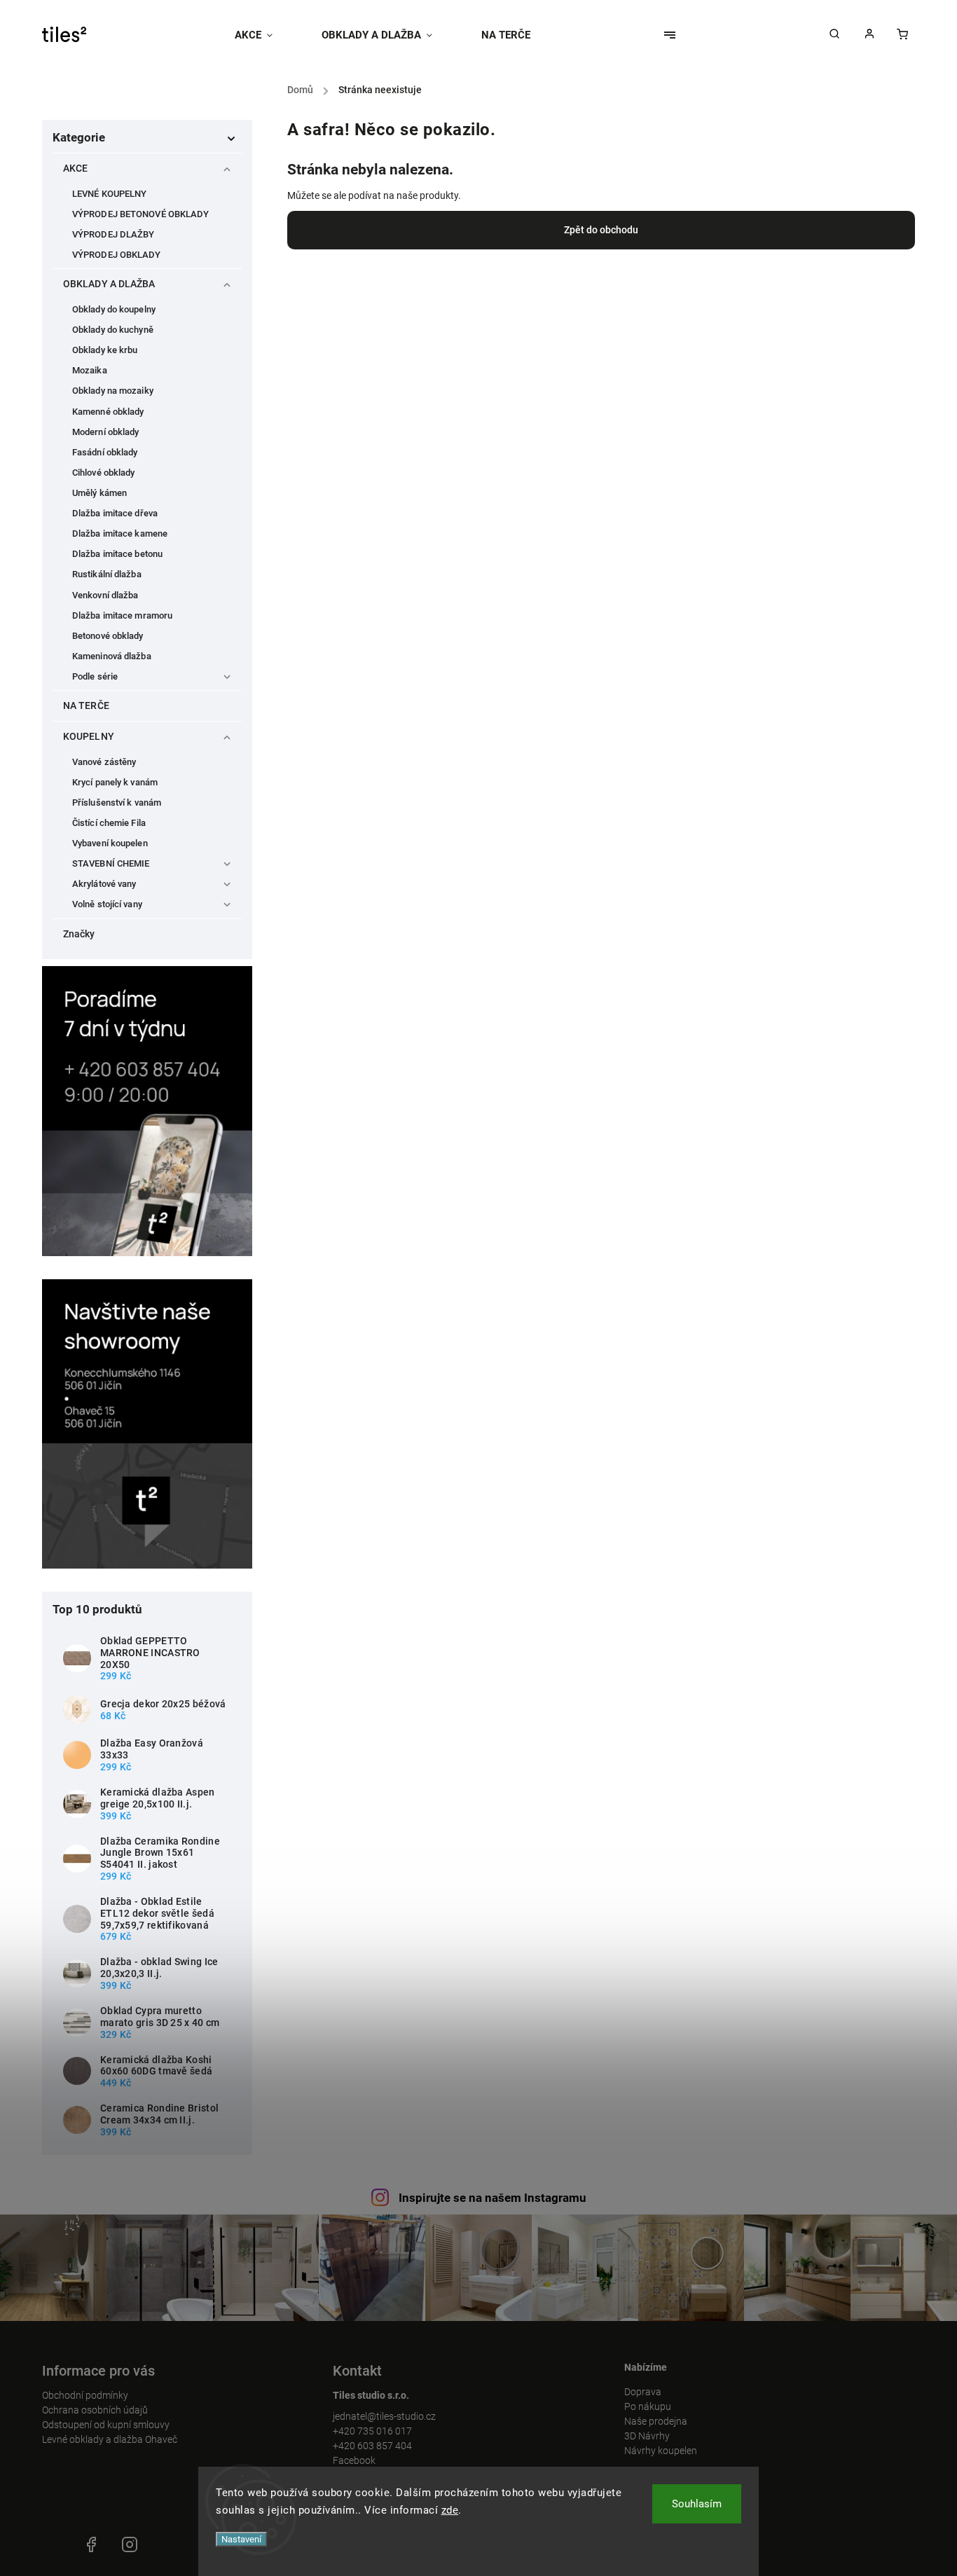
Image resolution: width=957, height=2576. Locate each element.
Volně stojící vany (107, 904)
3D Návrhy (647, 2436)
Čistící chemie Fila (109, 823)
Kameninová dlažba (112, 656)
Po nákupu (648, 2406)
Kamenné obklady (108, 412)
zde (450, 2510)
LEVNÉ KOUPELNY (109, 194)
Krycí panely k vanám (115, 782)
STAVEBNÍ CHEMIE (111, 863)
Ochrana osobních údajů (95, 2410)
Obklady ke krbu (105, 350)
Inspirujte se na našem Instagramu (493, 2198)
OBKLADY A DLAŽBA (109, 284)
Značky (79, 934)
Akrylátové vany (104, 884)
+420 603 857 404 (372, 2446)
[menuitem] (266, 35)
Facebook (354, 2460)
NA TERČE (86, 705)
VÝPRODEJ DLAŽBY (113, 234)
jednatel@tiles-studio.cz (384, 2416)
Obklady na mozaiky (113, 391)
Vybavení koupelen (110, 843)
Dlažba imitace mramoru (122, 615)
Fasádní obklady (105, 452)
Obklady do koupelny (114, 309)
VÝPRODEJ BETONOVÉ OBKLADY (141, 214)
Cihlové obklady (104, 473)
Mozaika (90, 370)
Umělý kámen (99, 493)
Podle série (95, 676)
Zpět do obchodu (601, 230)
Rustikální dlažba (107, 574)
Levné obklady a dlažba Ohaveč (110, 2439)
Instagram (130, 2544)
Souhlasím (697, 2504)
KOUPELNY (89, 736)
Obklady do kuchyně (113, 330)
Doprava (643, 2392)
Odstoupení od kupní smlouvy (106, 2425)
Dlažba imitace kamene (120, 533)
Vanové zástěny (104, 762)
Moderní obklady (106, 432)
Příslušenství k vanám (117, 803)
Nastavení (241, 2539)
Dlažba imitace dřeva (115, 513)
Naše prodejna (656, 2421)
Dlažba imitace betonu (117, 554)
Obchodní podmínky (85, 2395)
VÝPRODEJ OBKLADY (117, 255)
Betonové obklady (108, 636)
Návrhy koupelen (661, 2451)
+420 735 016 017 (372, 2431)
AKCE (75, 168)
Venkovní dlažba (105, 595)
